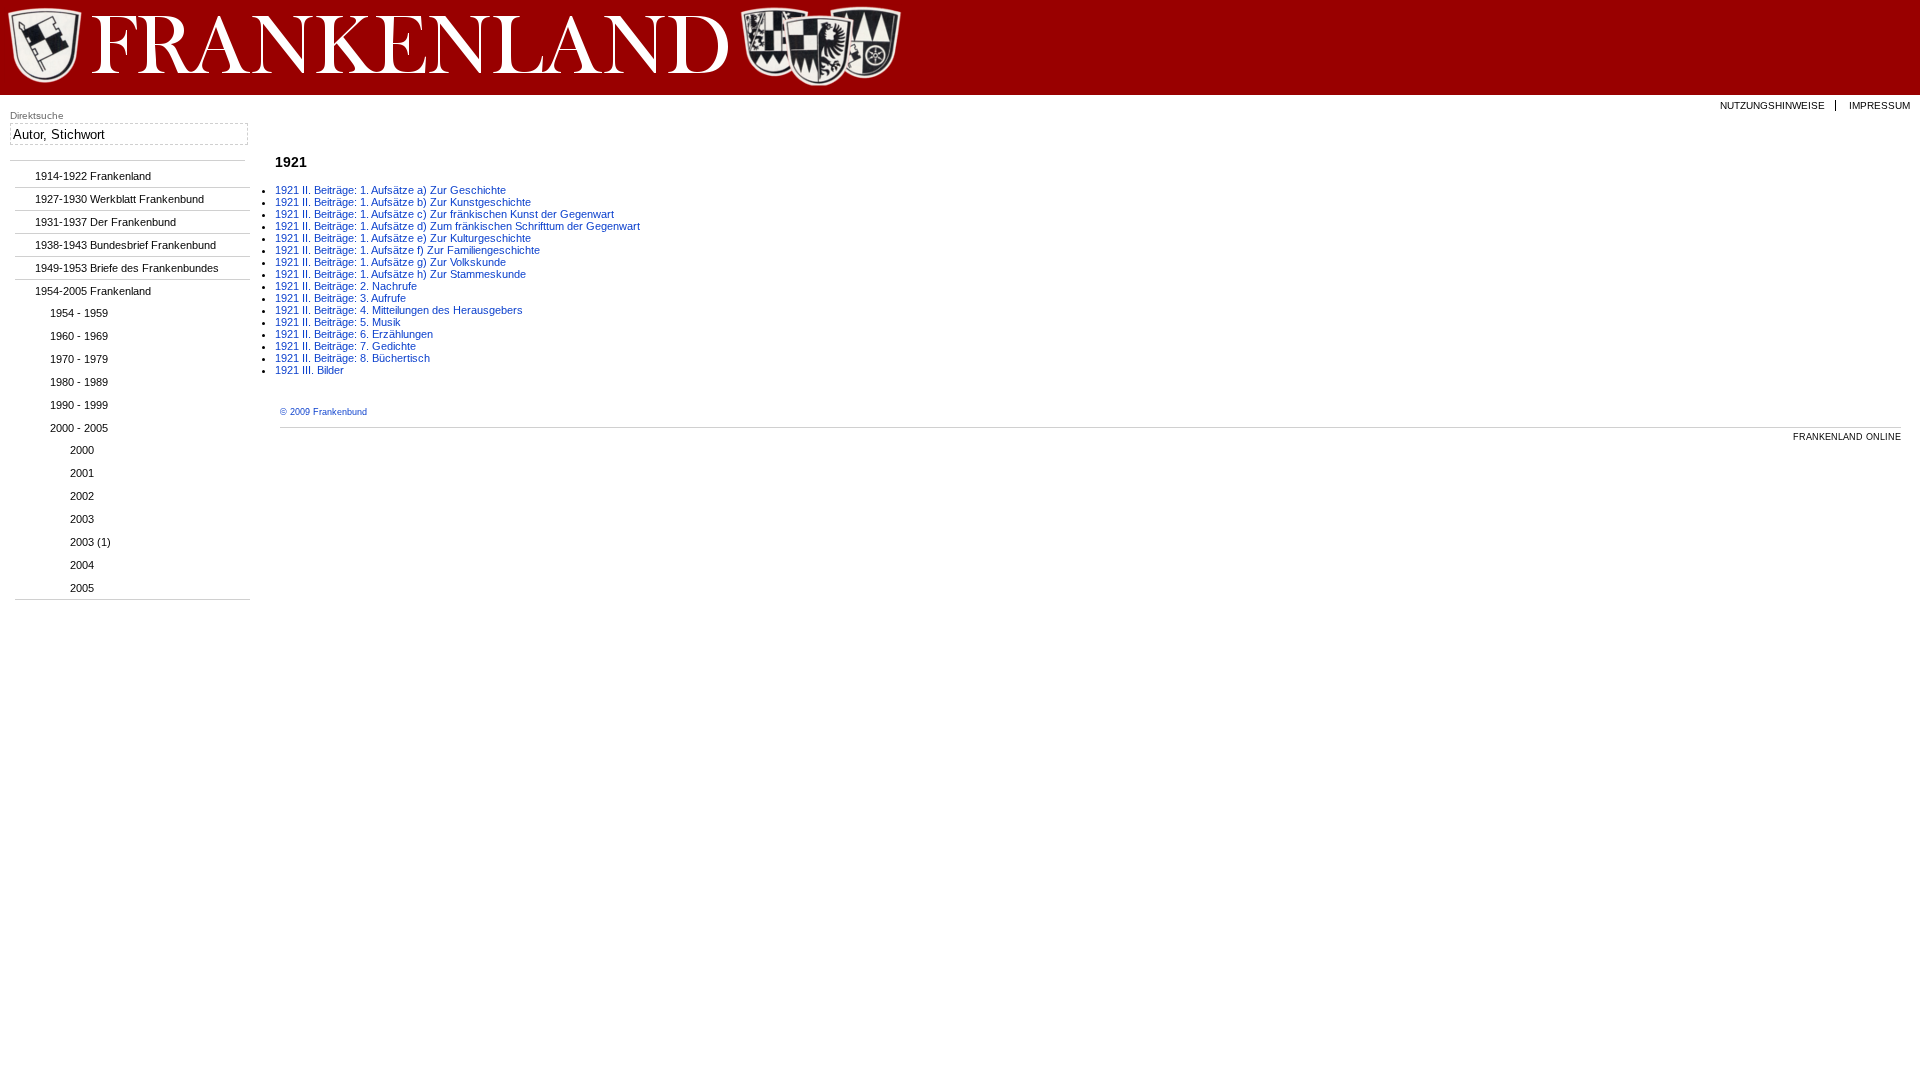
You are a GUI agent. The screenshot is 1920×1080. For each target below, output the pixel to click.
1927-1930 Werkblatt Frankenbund (119, 199)
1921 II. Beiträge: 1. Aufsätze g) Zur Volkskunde (390, 262)
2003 (82, 519)
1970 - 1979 (79, 359)
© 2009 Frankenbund (323, 412)
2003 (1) (90, 542)
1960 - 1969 (79, 336)
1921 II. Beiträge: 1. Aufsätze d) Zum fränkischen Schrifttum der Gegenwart (457, 226)
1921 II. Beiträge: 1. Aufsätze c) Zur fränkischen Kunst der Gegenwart (444, 214)
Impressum (1879, 105)
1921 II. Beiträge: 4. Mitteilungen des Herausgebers (399, 310)
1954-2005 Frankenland (93, 291)
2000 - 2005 (79, 428)
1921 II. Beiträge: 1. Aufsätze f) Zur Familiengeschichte (407, 250)
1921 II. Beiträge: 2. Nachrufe (346, 286)
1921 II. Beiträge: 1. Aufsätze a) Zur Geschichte (390, 190)
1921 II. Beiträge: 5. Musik (338, 322)
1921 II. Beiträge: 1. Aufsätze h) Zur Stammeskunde (400, 274)
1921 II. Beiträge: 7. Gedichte (345, 346)
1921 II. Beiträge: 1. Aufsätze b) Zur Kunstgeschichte (403, 202)
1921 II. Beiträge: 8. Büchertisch (352, 358)
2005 (82, 588)
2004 (82, 565)
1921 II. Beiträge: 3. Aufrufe (340, 298)
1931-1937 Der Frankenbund (105, 222)
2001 (82, 473)
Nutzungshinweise (1772, 105)
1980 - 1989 (79, 382)
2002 (82, 496)
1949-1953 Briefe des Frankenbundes (127, 268)
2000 (82, 450)
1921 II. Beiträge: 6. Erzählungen (354, 334)
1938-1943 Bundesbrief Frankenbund (125, 245)
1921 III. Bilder (309, 370)
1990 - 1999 (79, 405)
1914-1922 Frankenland (93, 176)
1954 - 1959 (79, 313)
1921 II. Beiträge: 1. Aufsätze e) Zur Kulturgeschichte (403, 238)
